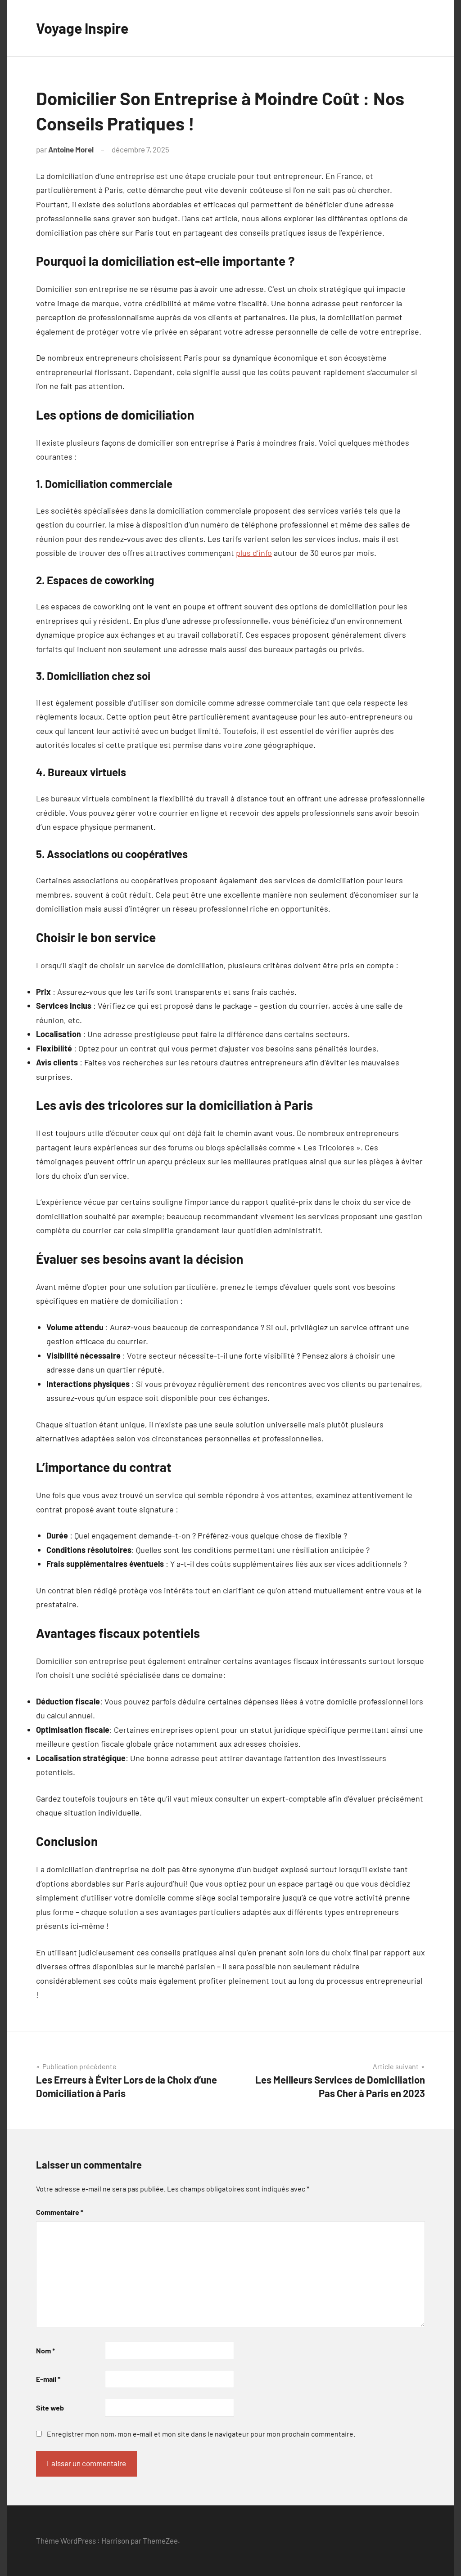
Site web (50, 2408)
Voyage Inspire (82, 28)
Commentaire (60, 2212)
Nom (45, 2350)
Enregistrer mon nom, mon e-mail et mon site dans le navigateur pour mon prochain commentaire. (201, 2434)
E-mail (48, 2379)
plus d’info (254, 553)
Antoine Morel (71, 149)
